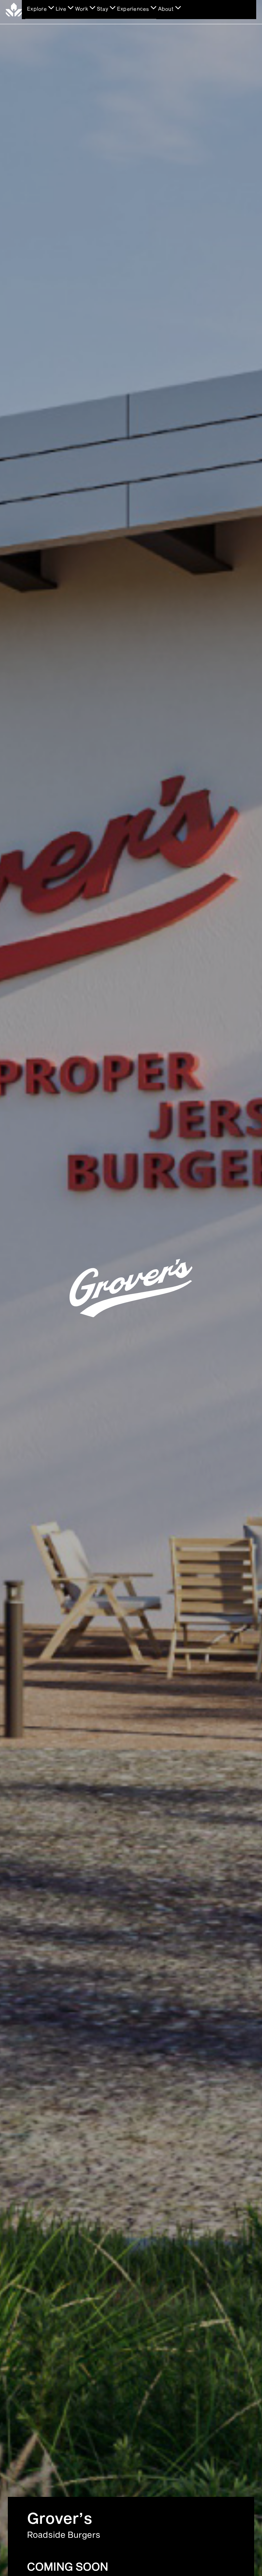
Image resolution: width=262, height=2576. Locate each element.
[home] (14, 9)
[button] (40, 11)
